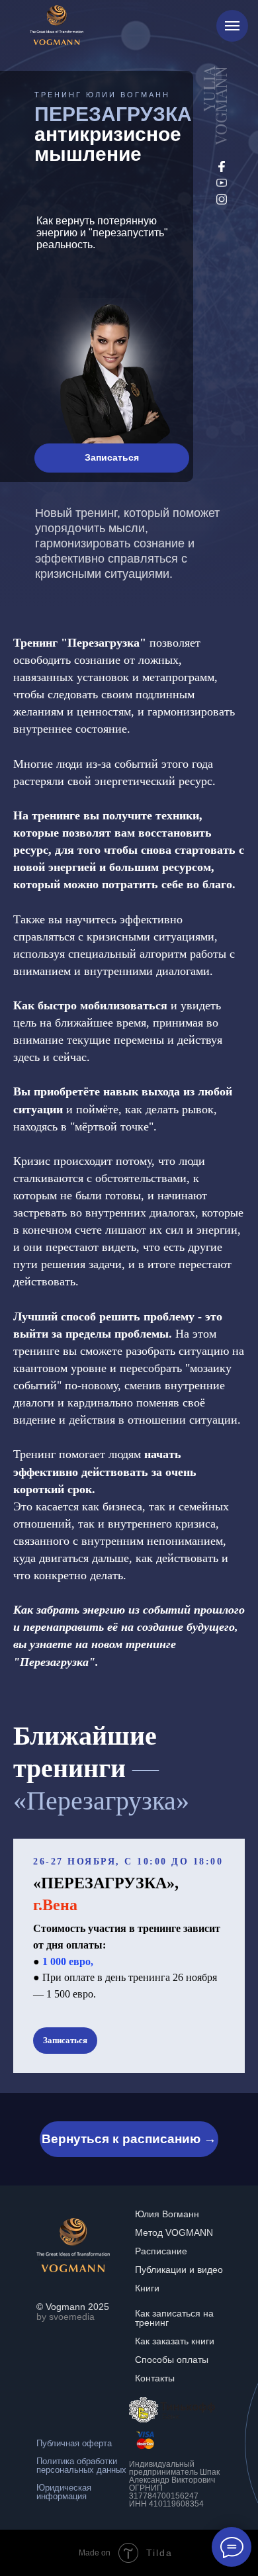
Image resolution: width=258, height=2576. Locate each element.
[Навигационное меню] (232, 26)
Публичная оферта (74, 2443)
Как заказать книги (175, 2341)
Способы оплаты (172, 2360)
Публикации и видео (179, 2270)
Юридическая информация (64, 2492)
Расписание (161, 2251)
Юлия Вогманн (167, 2214)
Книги (147, 2288)
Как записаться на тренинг (174, 2318)
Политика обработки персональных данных (81, 2465)
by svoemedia (65, 2317)
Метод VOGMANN (174, 2232)
